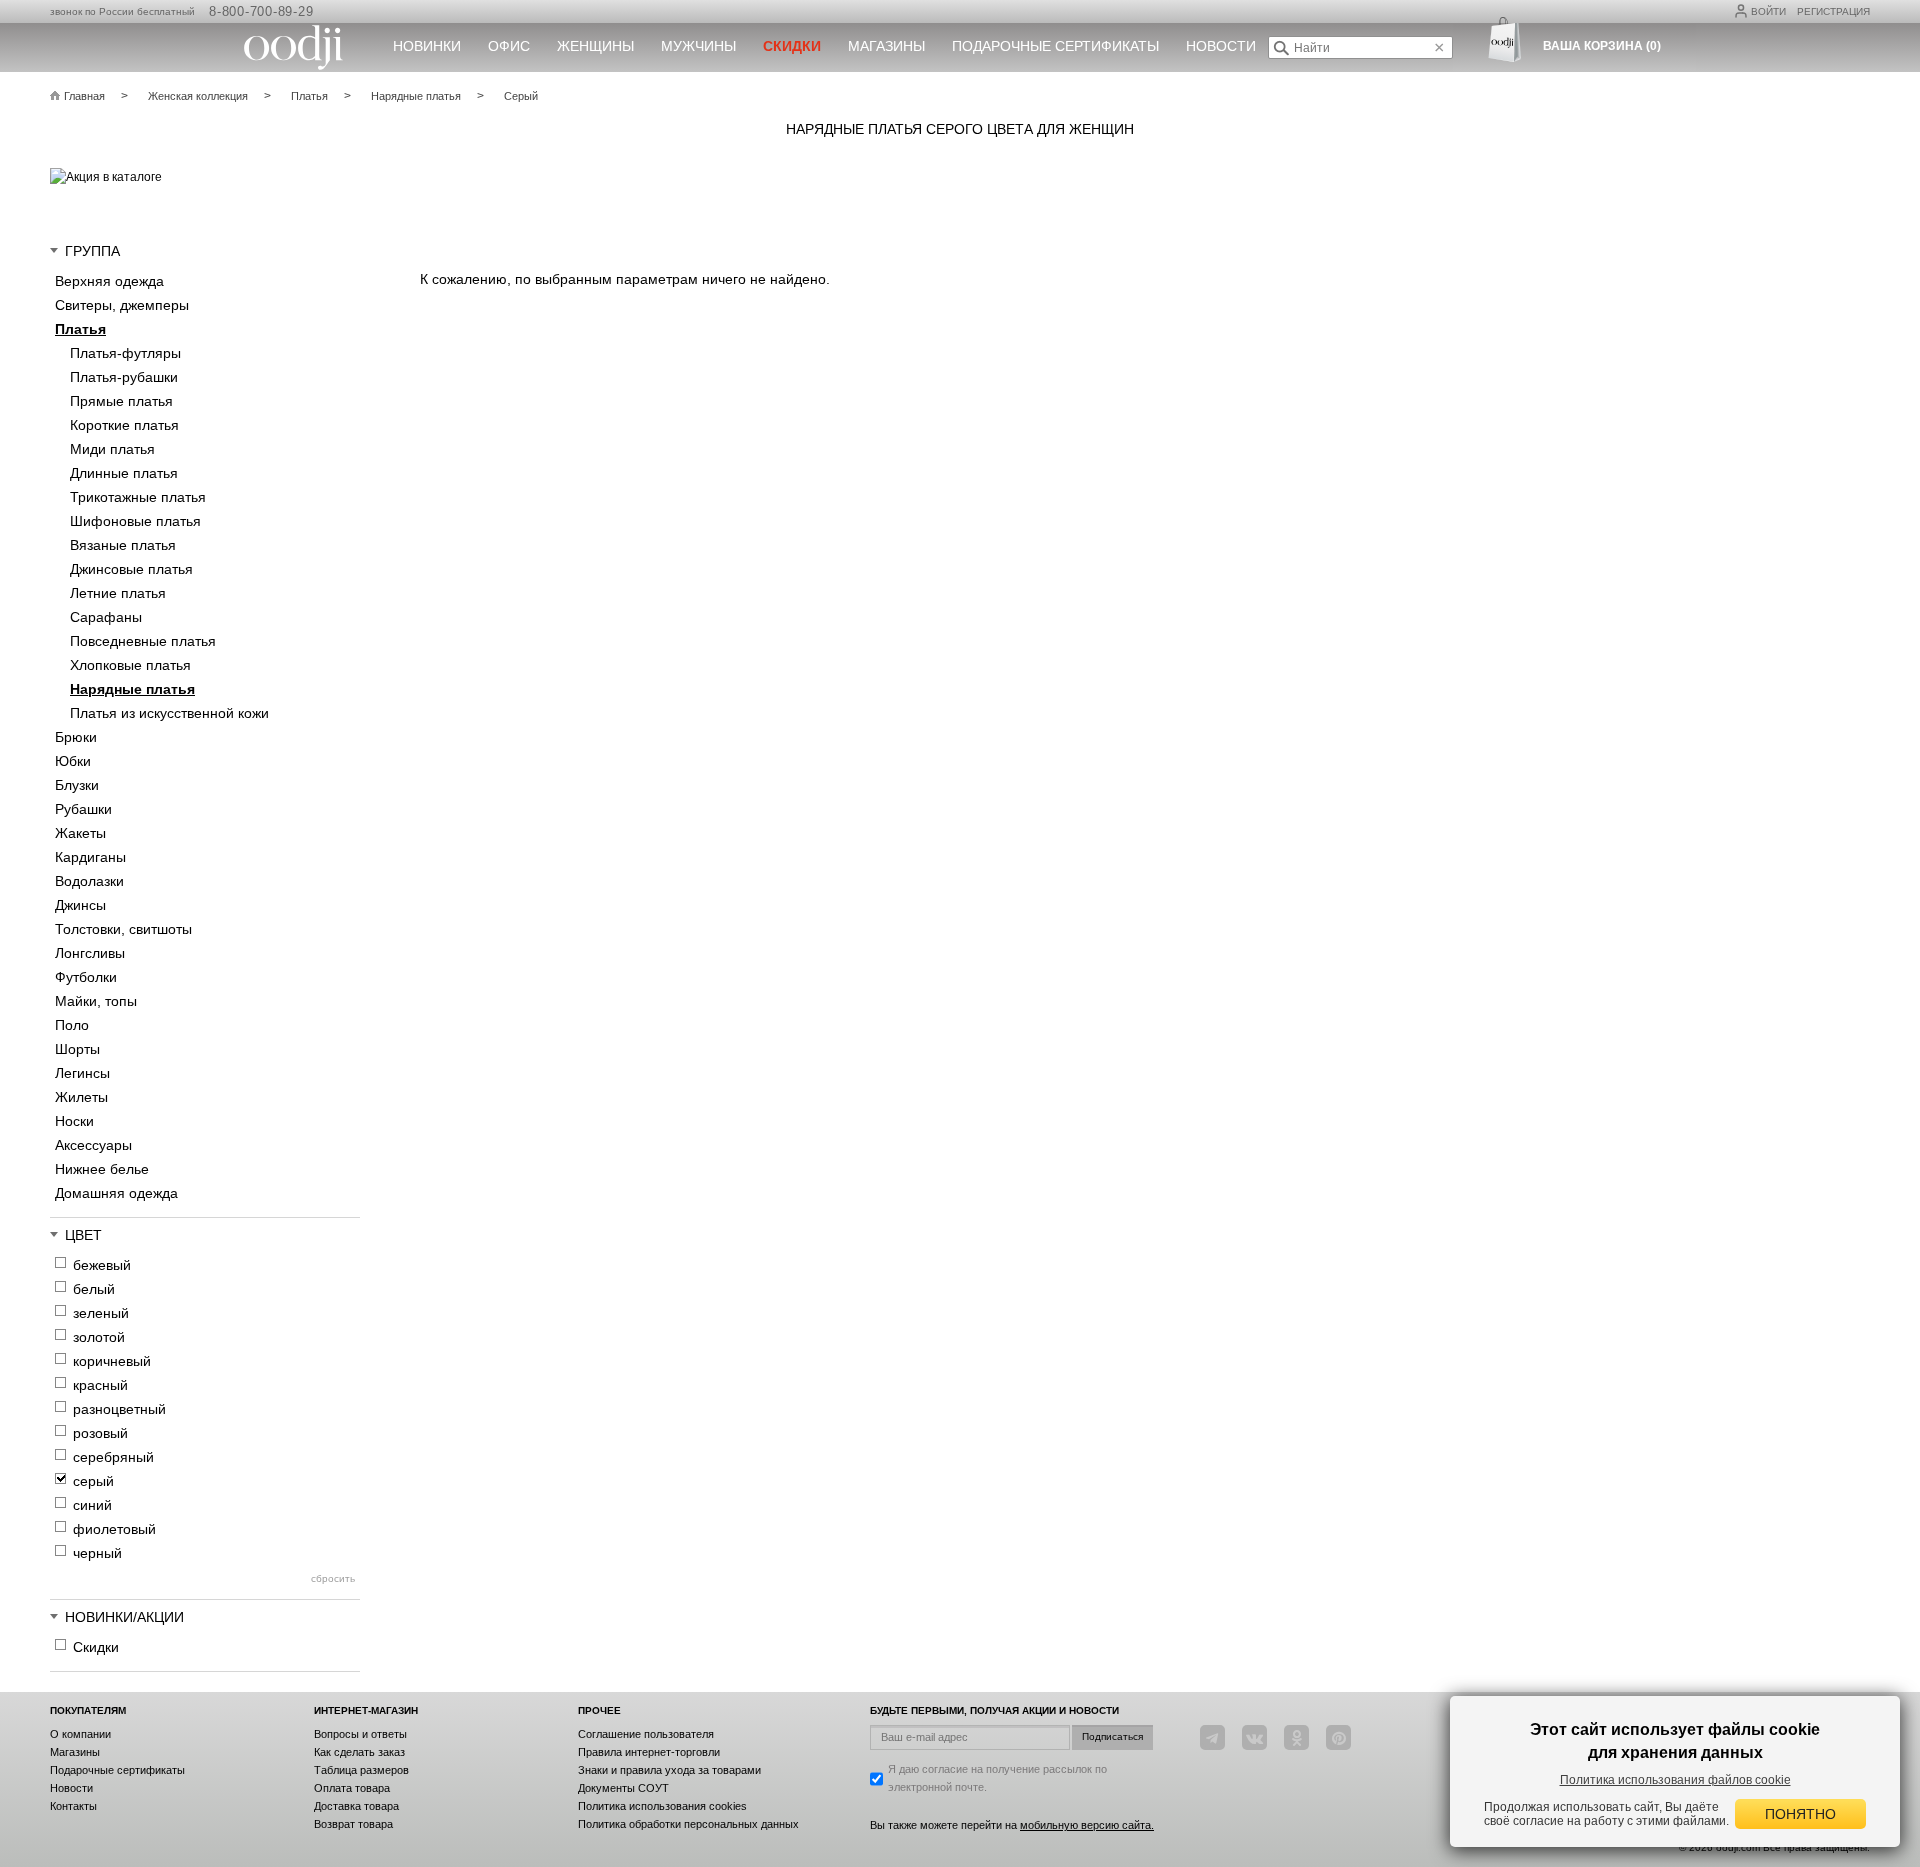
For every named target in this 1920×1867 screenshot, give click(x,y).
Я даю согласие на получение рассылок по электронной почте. (997, 1778)
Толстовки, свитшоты (123, 929)
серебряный (113, 1457)
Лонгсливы (90, 953)
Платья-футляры (125, 353)
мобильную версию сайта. (1087, 1825)
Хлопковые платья (130, 665)
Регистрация (1833, 11)
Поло (72, 1025)
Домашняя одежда (116, 1193)
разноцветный (119, 1409)
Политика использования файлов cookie (1675, 1780)
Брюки (76, 737)
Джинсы (80, 905)
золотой (99, 1337)
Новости (1221, 46)
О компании (80, 1734)
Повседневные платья (143, 641)
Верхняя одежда (109, 281)
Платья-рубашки (124, 377)
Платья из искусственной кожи (169, 713)
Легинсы (82, 1073)
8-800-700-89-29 (261, 11)
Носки (74, 1121)
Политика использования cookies (662, 1806)
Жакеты (80, 833)
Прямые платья (121, 401)
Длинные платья (124, 473)
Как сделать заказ (359, 1752)
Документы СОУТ (623, 1788)
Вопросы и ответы (360, 1734)
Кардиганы (90, 857)
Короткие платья (124, 425)
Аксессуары (93, 1145)
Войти (1768, 11)
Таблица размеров (361, 1770)
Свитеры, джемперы (122, 305)
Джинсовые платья (131, 569)
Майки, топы (96, 1001)
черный (97, 1553)
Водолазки (89, 881)
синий (92, 1505)
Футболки (86, 977)
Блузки (77, 785)
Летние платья (118, 593)
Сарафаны (106, 617)
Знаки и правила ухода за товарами (669, 1770)
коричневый (112, 1361)
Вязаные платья (123, 545)
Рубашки (83, 809)
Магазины (886, 46)
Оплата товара (352, 1788)
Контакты (73, 1806)
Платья (80, 329)
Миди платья (112, 449)
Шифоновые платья (135, 521)
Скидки (96, 1647)
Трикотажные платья (138, 497)
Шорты (77, 1049)
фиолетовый (114, 1529)
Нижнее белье (102, 1169)
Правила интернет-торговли (649, 1752)
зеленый (101, 1313)
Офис (509, 46)
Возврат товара (353, 1824)
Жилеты (81, 1097)
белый (94, 1289)
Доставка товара (356, 1806)
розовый (100, 1433)
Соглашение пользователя (646, 1734)
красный (100, 1385)
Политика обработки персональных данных (688, 1824)
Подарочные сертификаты (1055, 46)
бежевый (102, 1265)
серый (93, 1481)
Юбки (73, 761)
